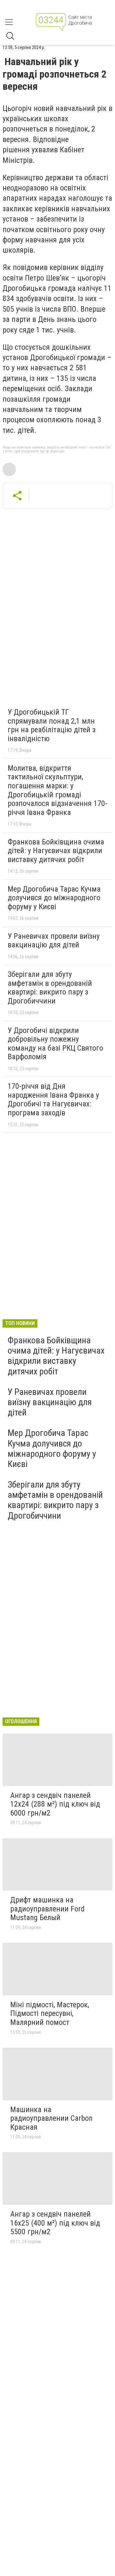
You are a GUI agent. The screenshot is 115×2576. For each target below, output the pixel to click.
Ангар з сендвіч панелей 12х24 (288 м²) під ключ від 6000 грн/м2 (55, 1804)
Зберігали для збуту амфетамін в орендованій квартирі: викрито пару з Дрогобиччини (50, 988)
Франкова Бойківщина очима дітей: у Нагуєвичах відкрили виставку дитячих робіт (56, 851)
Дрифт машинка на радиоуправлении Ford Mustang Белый (47, 1909)
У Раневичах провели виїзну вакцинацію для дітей (54, 941)
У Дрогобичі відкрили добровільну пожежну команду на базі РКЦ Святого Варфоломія (55, 1044)
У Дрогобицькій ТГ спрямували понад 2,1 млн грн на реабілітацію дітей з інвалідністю (52, 725)
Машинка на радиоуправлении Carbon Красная (51, 2118)
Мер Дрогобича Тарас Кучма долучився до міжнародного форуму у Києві (54, 898)
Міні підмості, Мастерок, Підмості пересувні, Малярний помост (50, 2014)
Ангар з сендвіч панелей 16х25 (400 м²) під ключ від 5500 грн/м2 (55, 2223)
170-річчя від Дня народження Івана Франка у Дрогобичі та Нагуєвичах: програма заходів (53, 1099)
